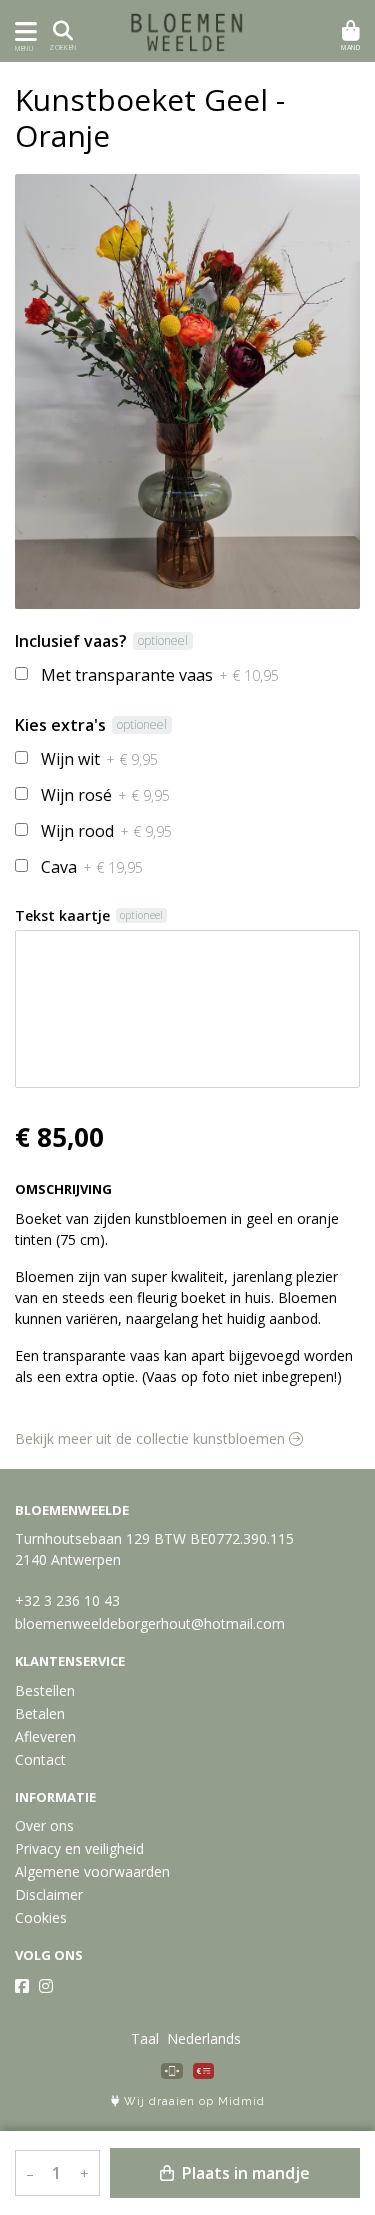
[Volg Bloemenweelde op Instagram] (46, 1986)
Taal (145, 2038)
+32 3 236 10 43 (67, 1600)
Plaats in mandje (244, 2173)
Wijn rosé (105, 795)
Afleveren (45, 1736)
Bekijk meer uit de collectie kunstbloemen (152, 1438)
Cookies (41, 1917)
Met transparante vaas (160, 675)
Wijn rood (106, 831)
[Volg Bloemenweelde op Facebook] (22, 1986)
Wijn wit (99, 759)
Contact (40, 1759)
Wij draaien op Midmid (192, 2101)
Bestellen (45, 1690)
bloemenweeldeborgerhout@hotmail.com (150, 1623)
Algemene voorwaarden (92, 1871)
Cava (92, 867)
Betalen (40, 1713)
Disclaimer (49, 1894)
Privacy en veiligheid (79, 1848)
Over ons (44, 1825)
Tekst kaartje (62, 915)
